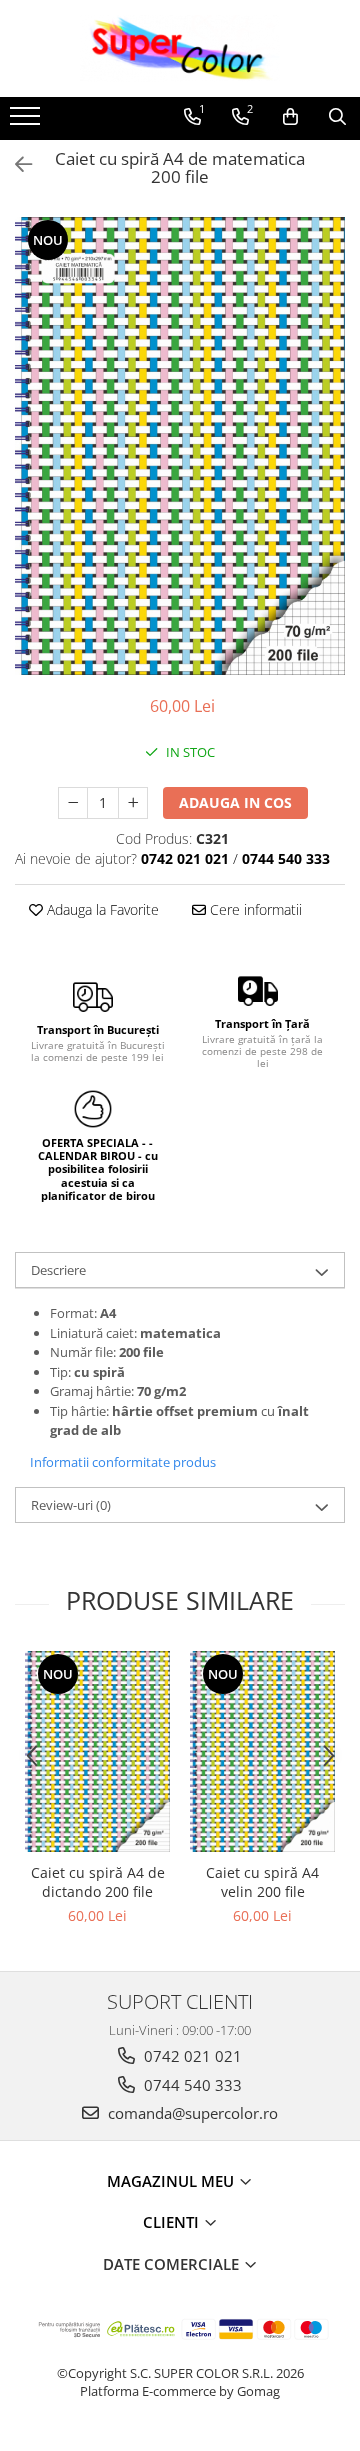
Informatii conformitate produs (123, 1462)
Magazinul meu (172, 2181)
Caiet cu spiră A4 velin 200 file (262, 1882)
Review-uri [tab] (71, 1505)
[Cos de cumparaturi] (290, 117)
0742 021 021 (191, 2056)
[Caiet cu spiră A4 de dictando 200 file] (97, 1751)
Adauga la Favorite (101, 909)
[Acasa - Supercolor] (180, 48)
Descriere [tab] (58, 1270)
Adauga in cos (235, 802)
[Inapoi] (15, 164)
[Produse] (27, 122)
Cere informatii (254, 909)
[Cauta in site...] (337, 117)
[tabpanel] (180, 446)
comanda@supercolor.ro (191, 2113)
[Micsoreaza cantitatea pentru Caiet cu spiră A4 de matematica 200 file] (73, 803)
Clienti (173, 2222)
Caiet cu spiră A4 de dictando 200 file (98, 1882)
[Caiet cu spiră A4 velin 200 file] (262, 1751)
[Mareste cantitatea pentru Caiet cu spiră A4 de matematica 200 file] (133, 803)
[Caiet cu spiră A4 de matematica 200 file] (180, 446)
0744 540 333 (191, 2085)
